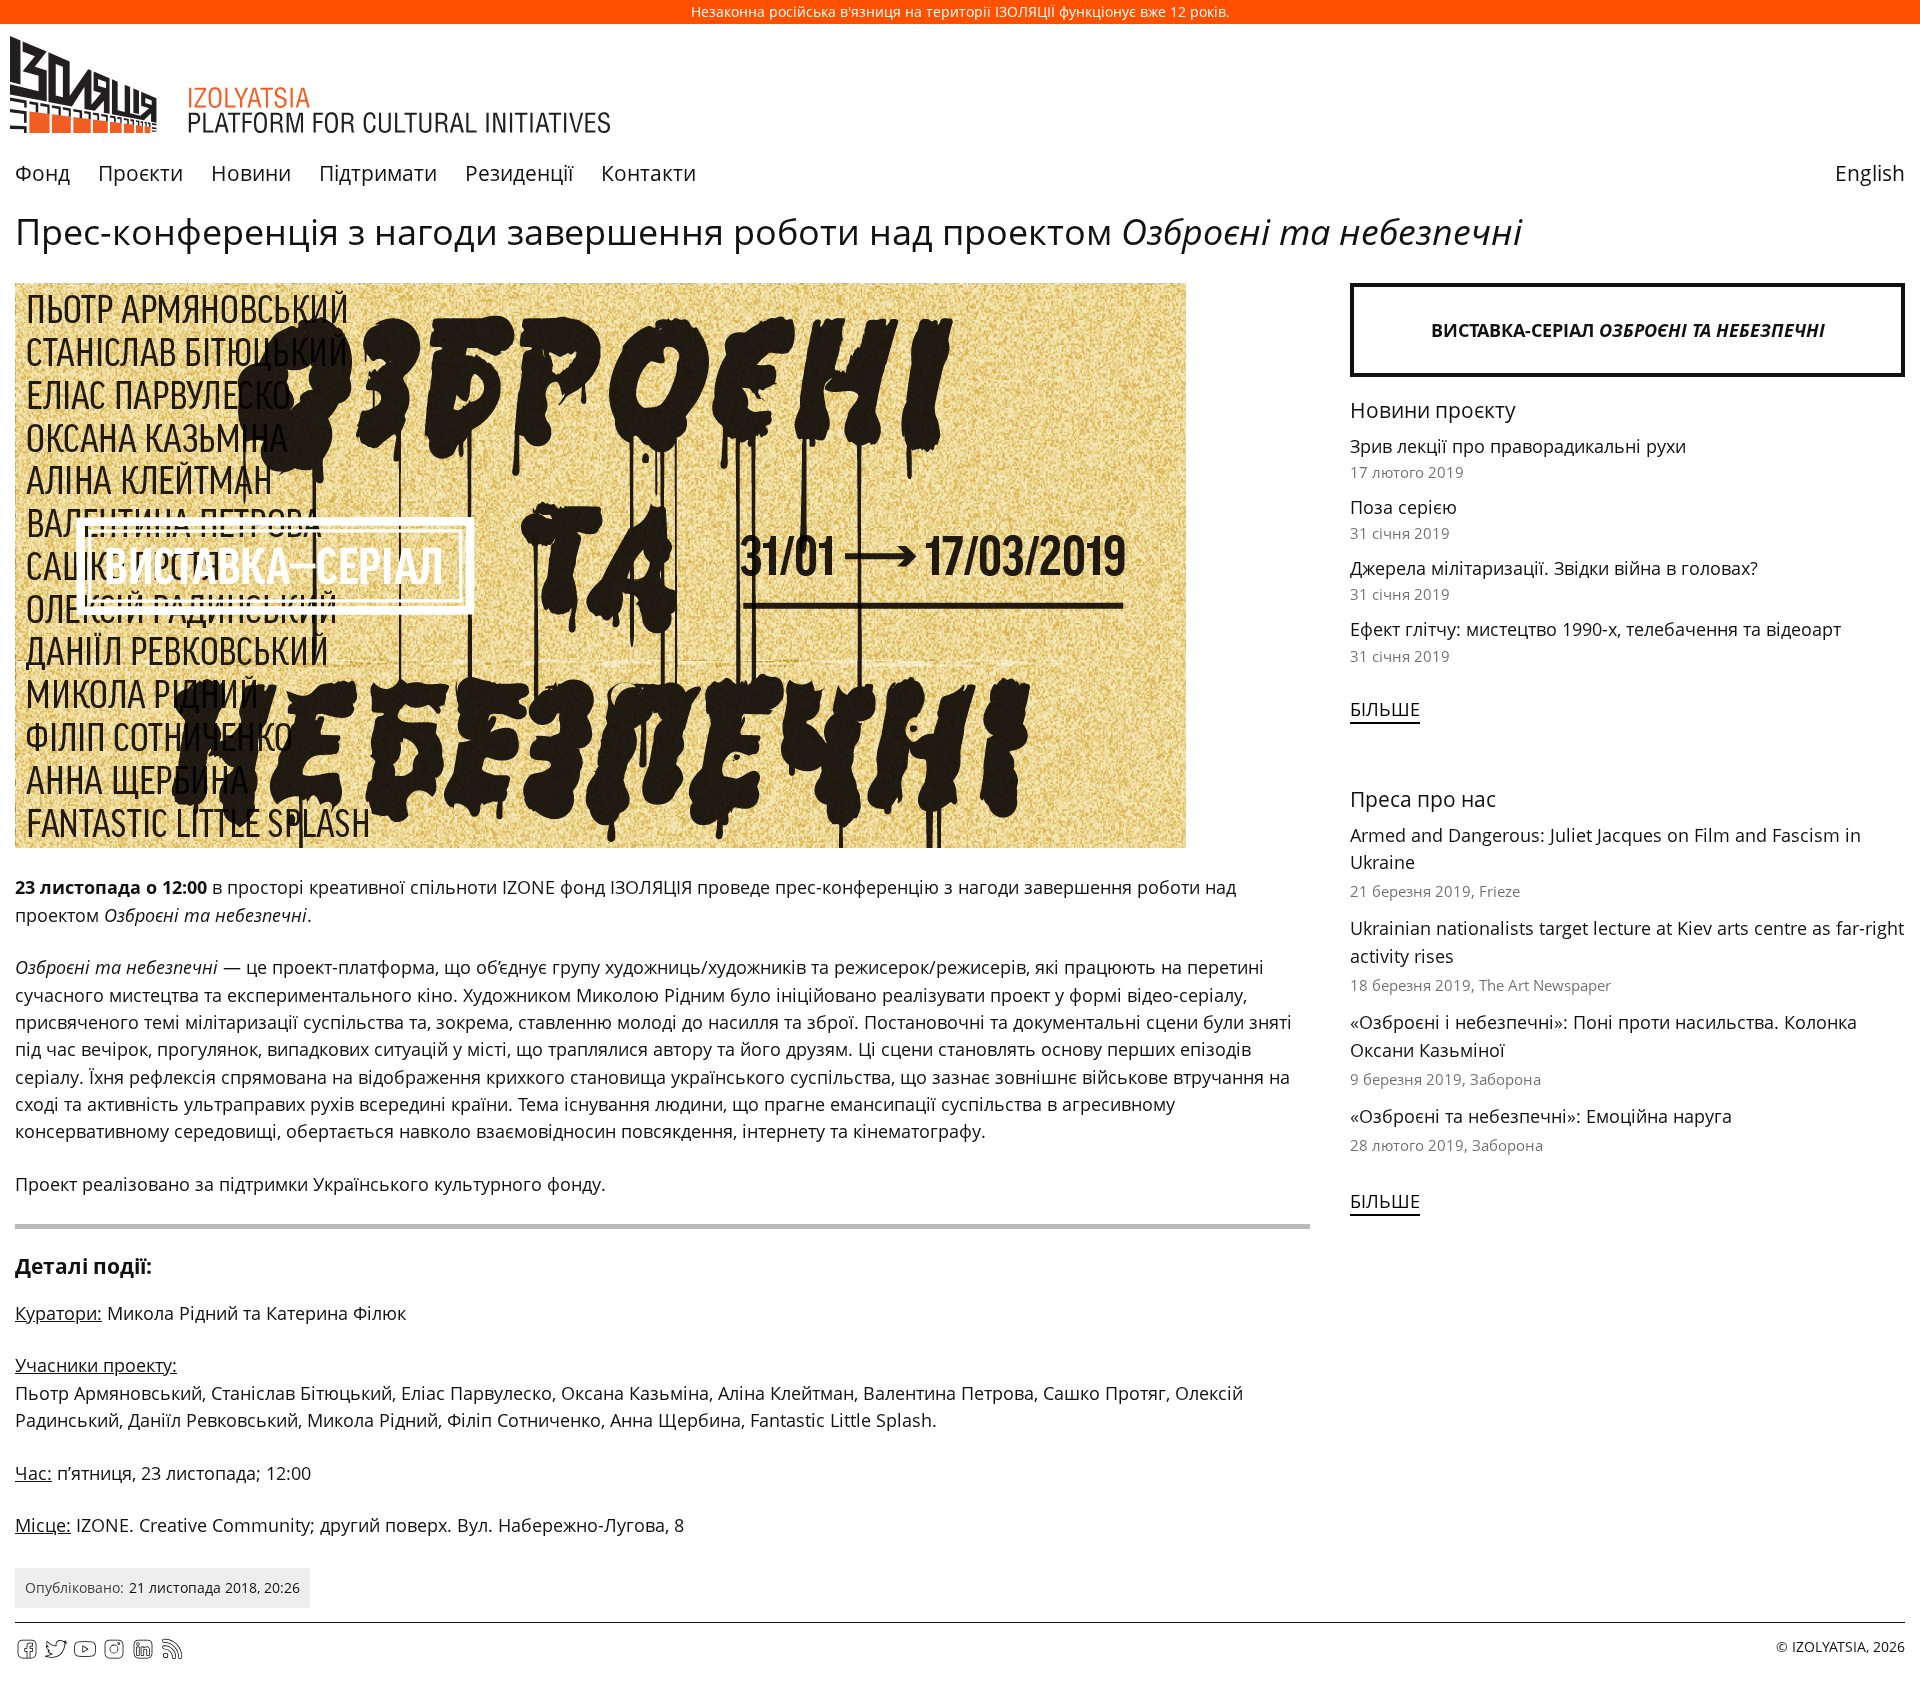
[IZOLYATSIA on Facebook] (27, 1655)
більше (1385, 709)
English (1870, 173)
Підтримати (378, 173)
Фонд (42, 173)
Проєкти (140, 173)
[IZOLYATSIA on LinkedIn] (143, 1655)
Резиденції (519, 173)
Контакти (648, 173)
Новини (251, 173)
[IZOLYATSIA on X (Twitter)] (56, 1655)
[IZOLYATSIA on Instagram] (114, 1655)
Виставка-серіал (1628, 330)
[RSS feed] (172, 1655)
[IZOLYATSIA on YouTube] (85, 1655)
